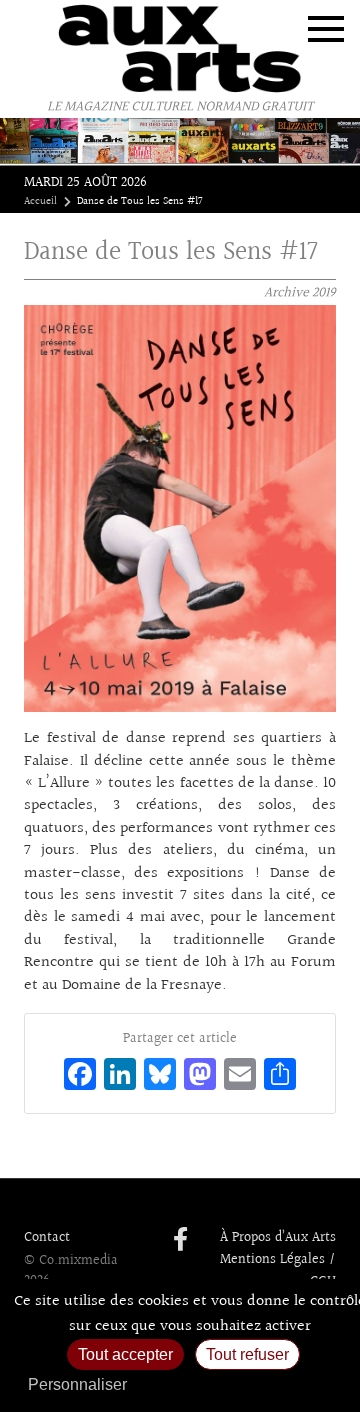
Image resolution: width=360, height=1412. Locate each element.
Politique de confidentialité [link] (245, 1384)
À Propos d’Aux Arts (278, 1238)
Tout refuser (247, 1354)
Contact (47, 1238)
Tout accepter (125, 1354)
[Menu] (326, 29)
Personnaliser (77, 1384)
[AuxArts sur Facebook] (180, 1241)
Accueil (40, 202)
